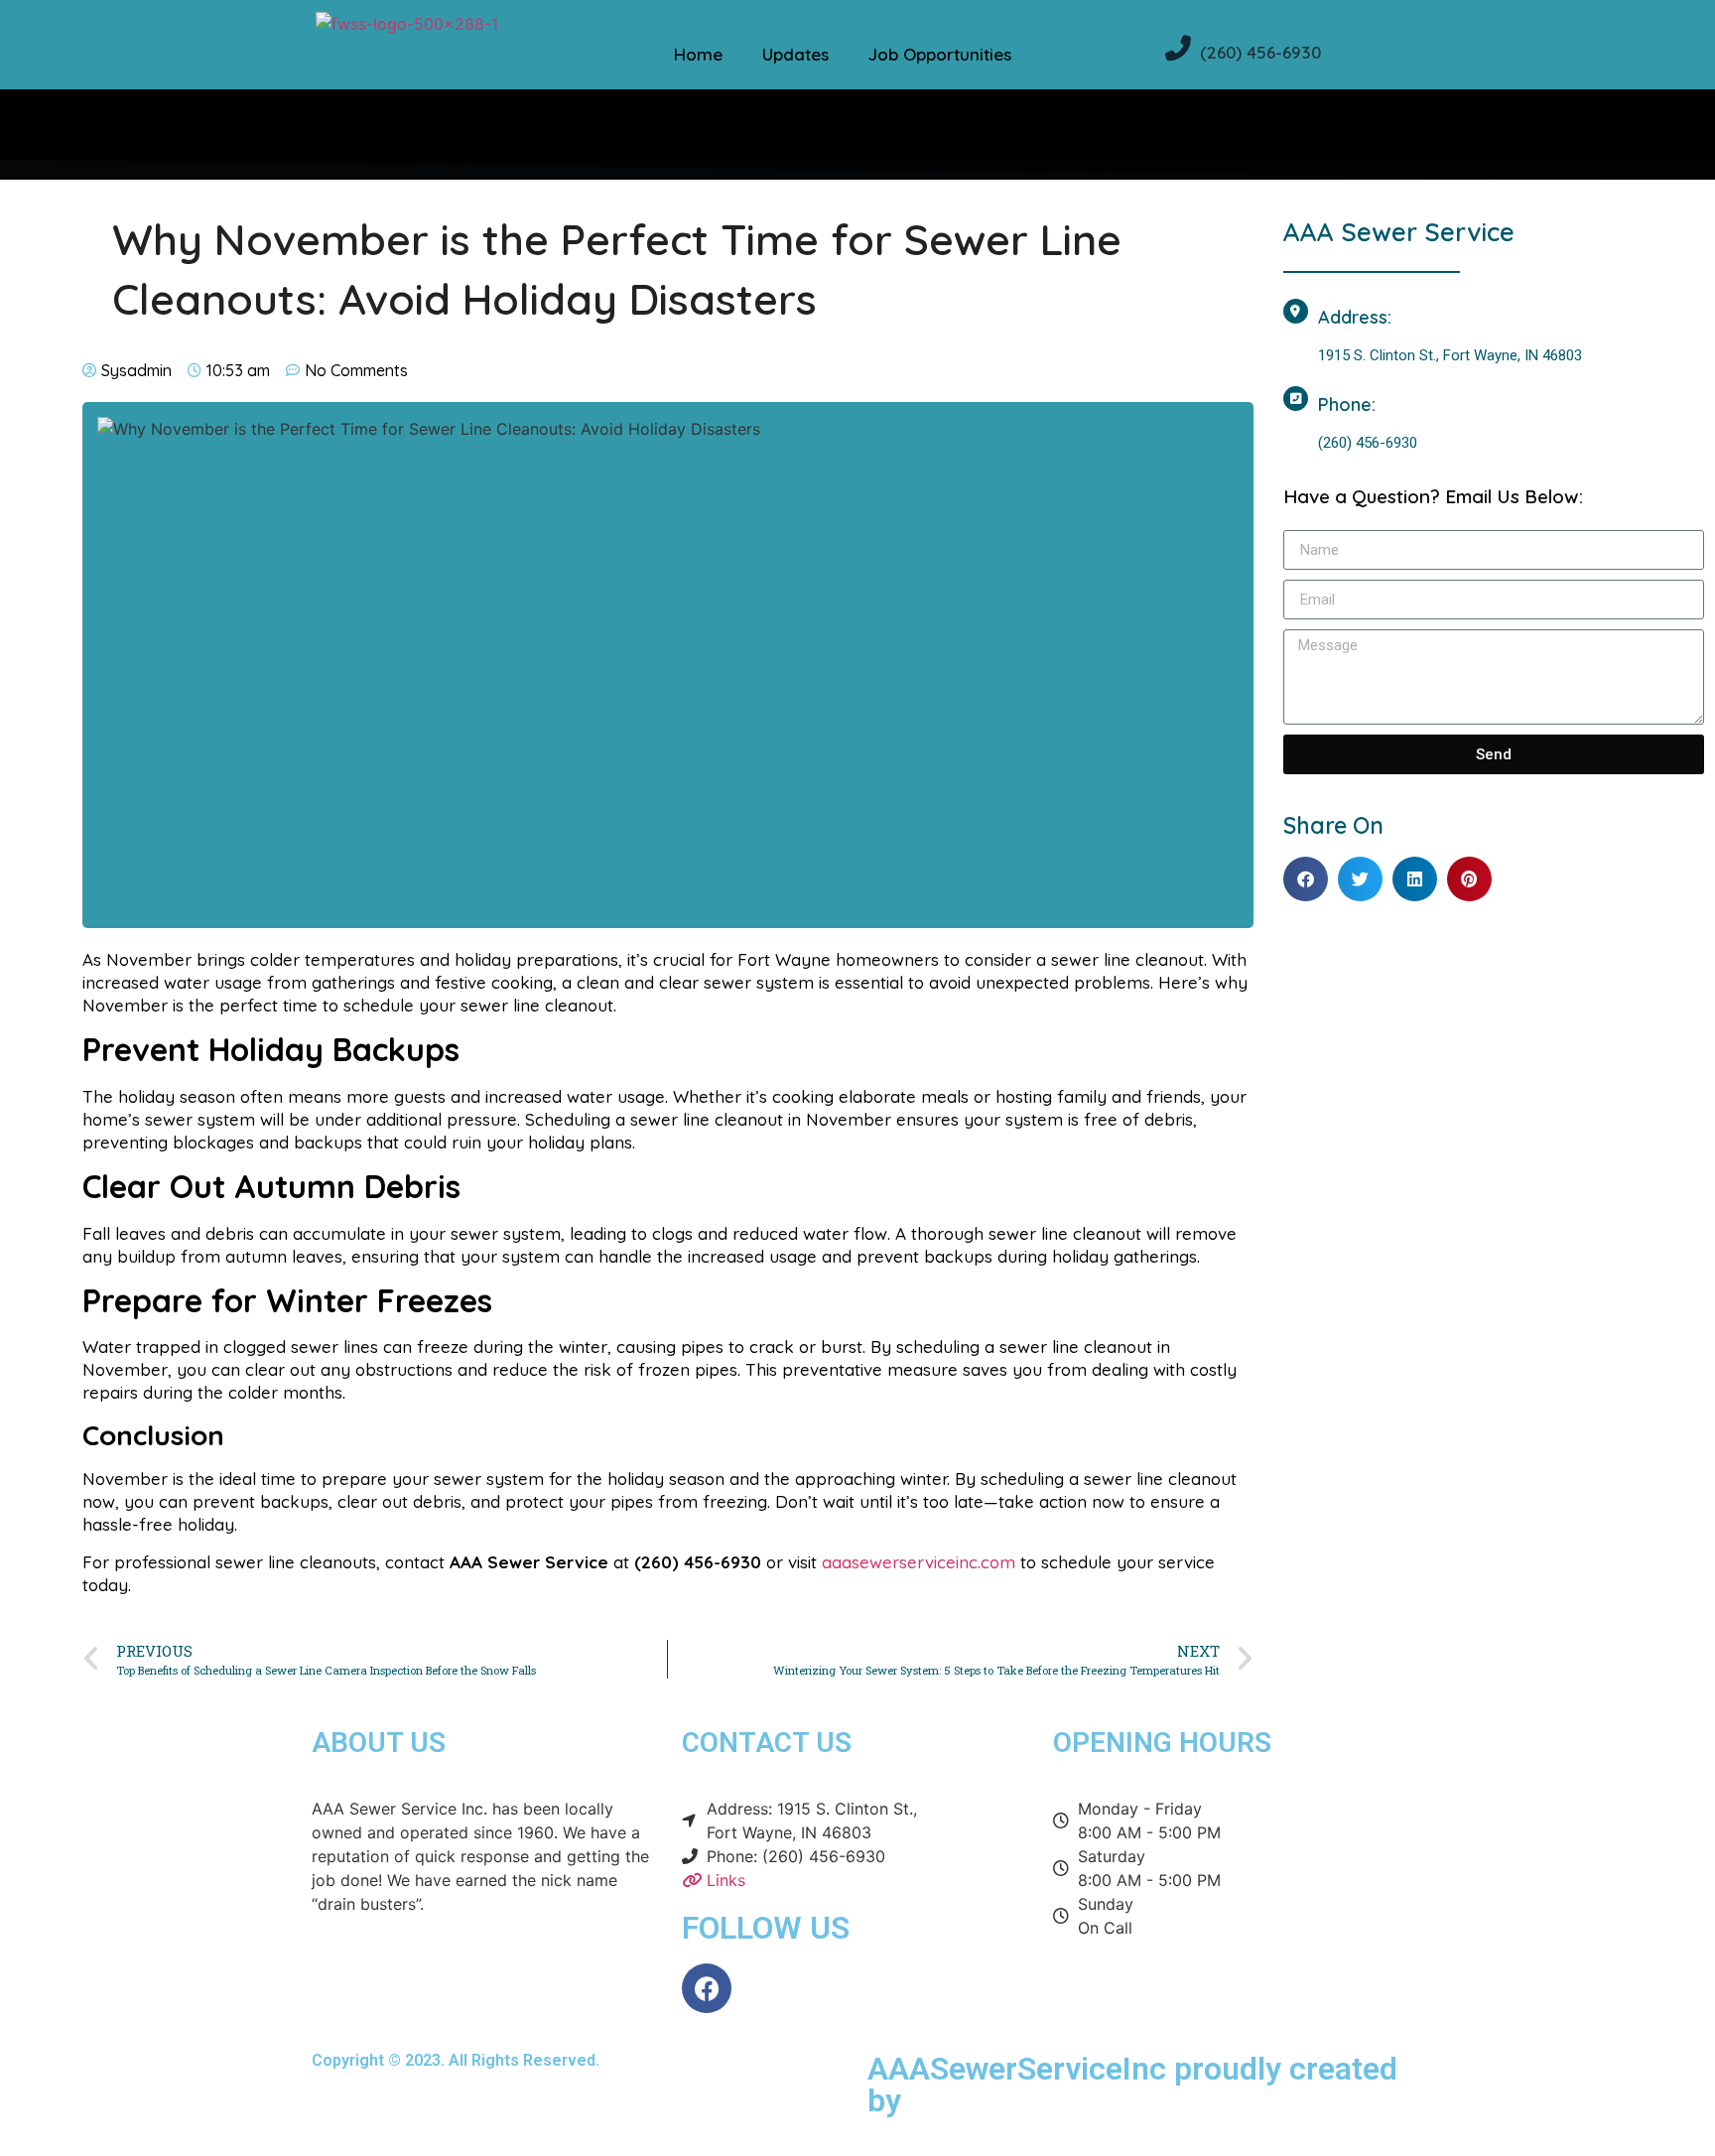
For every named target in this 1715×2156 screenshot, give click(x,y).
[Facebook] (707, 1988)
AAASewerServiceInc (1017, 2069)
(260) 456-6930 (1260, 52)
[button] (1306, 879)
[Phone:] (1296, 399)
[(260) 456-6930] (1178, 48)
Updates (795, 54)
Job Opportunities (940, 54)
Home (698, 54)
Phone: (1347, 404)
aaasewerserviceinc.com (919, 1562)
